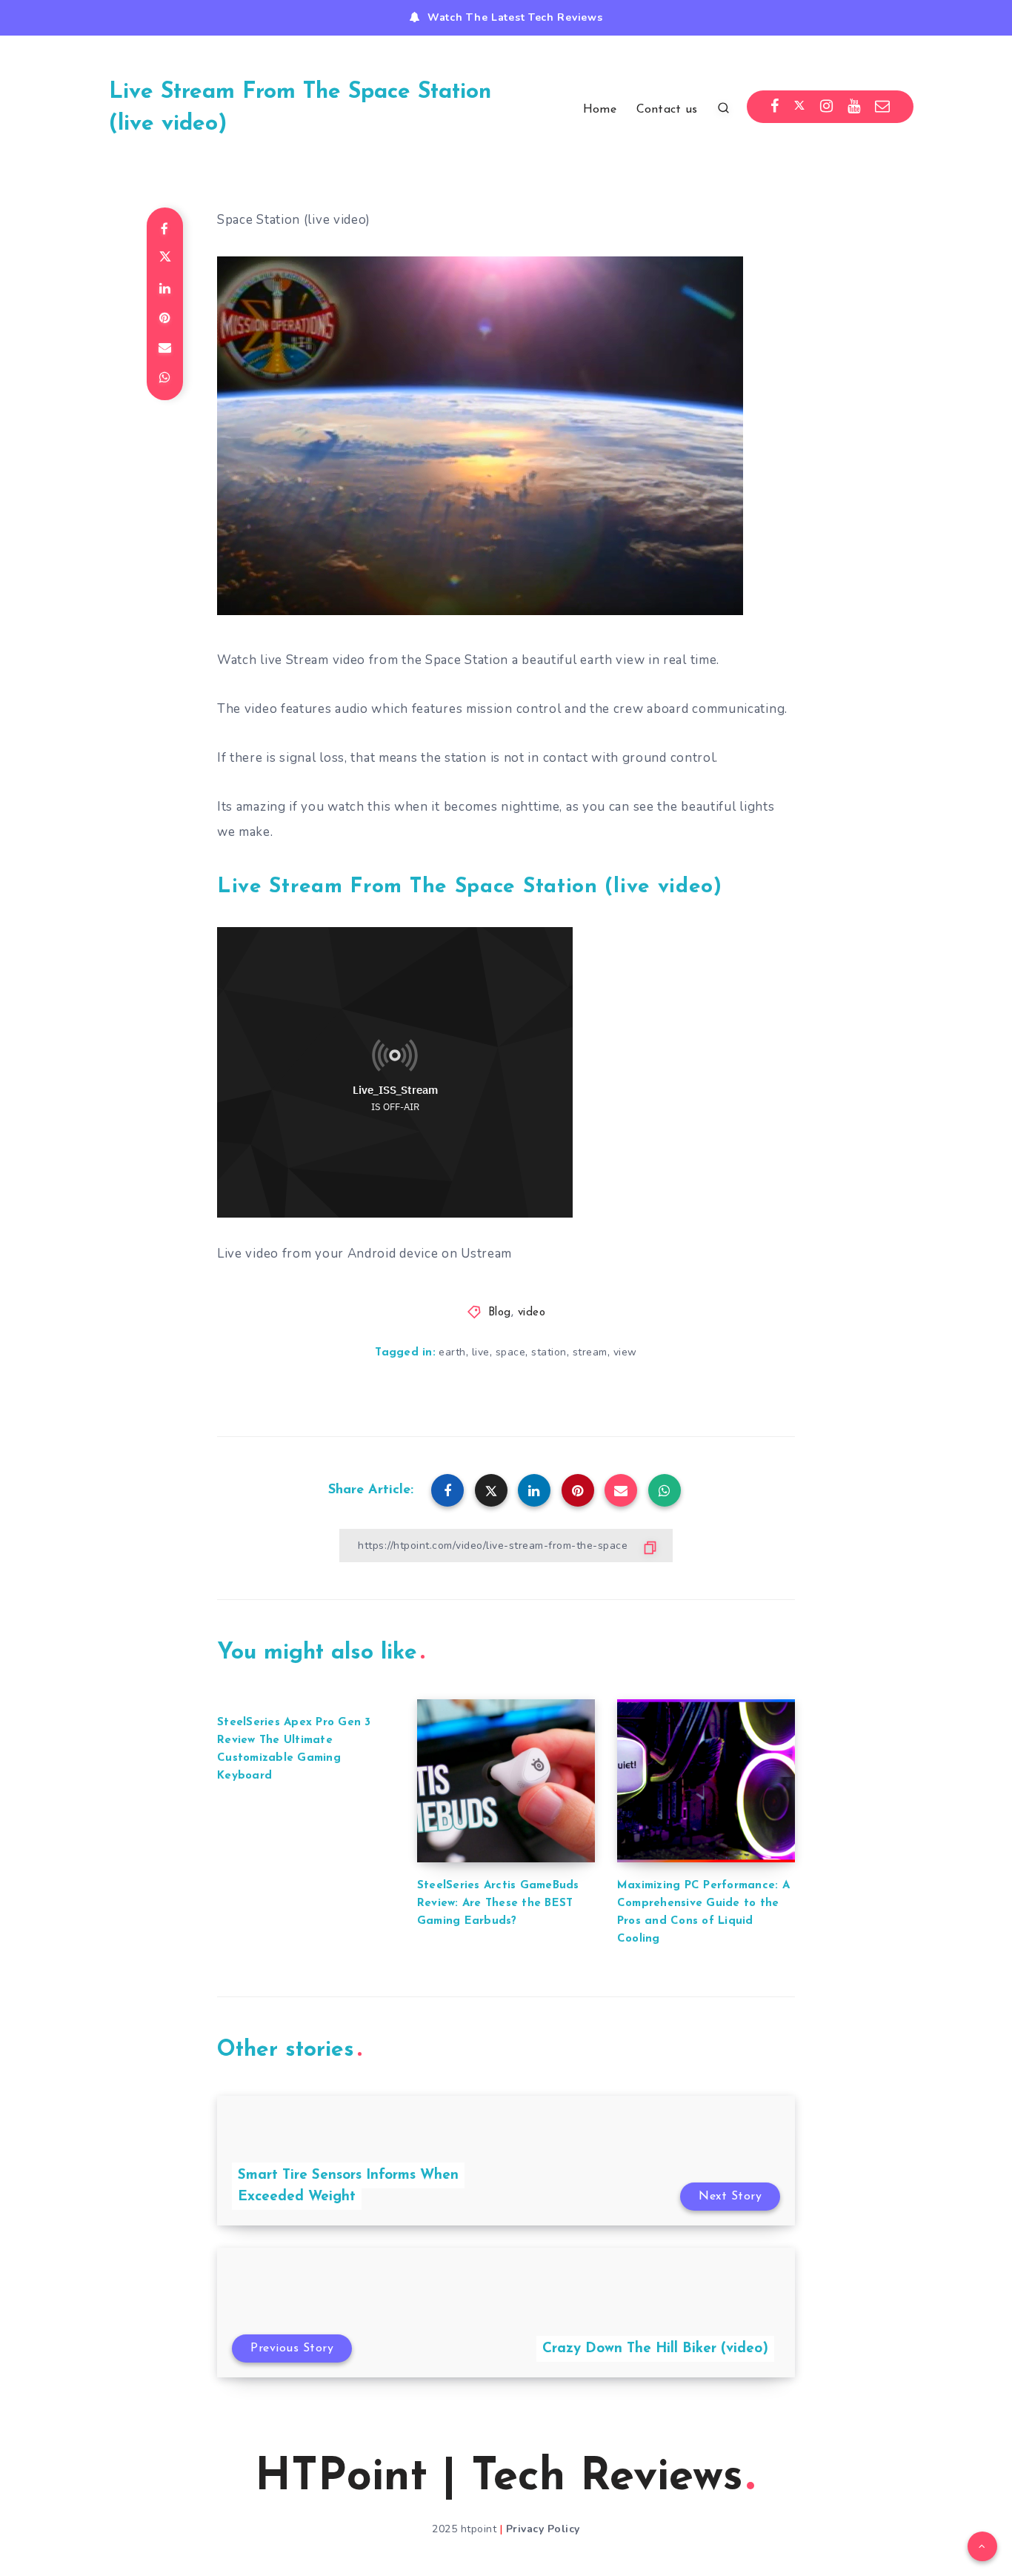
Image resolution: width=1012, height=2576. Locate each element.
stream (590, 1352)
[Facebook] (775, 107)
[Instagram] (827, 107)
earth (452, 1352)
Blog (500, 1313)
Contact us (667, 110)
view (625, 1352)
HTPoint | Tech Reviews (499, 2478)
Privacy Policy (543, 2529)
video (532, 1313)
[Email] (883, 107)
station (549, 1352)
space (511, 1352)
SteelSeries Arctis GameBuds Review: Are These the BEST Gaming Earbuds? (498, 1903)
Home (600, 110)
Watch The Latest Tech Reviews (515, 17)
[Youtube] (854, 107)
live (481, 1352)
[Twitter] (799, 107)
